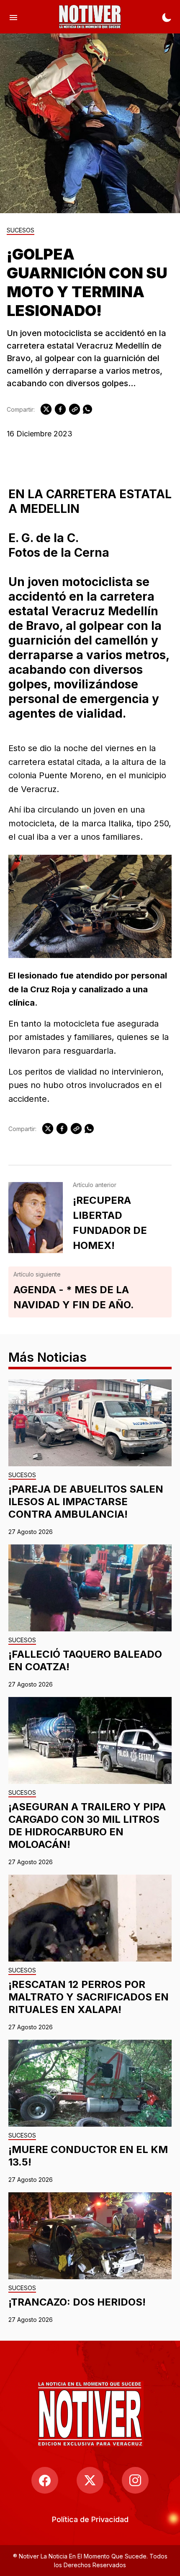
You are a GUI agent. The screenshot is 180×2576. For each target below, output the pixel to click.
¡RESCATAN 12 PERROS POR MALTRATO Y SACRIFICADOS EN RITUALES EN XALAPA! (89, 1997)
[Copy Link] (75, 409)
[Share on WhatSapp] (87, 409)
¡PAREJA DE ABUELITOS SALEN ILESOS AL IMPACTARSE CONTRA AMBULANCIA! (86, 1502)
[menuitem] (90, 2519)
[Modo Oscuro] (167, 17)
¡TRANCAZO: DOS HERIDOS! (77, 2302)
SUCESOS (21, 231)
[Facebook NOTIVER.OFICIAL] (45, 2480)
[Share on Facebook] (60, 409)
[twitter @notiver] (90, 2480)
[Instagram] (135, 2480)
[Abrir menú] (13, 17)
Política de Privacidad (90, 2519)
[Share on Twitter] (46, 409)
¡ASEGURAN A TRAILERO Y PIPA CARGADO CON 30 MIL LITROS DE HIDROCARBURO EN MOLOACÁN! (87, 1826)
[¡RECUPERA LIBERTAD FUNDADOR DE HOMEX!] (36, 1218)
